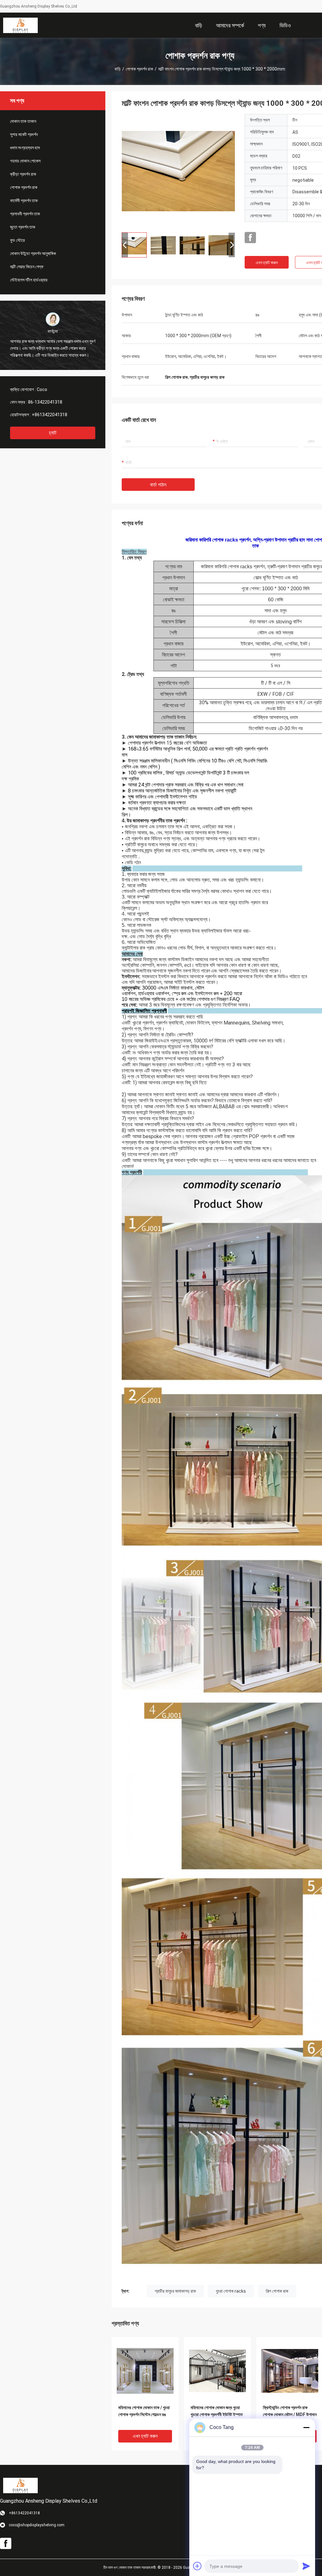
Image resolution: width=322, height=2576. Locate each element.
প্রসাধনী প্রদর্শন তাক (25, 214)
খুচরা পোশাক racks (231, 2291)
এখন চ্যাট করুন (267, 263)
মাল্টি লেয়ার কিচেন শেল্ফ (27, 267)
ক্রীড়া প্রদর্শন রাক (23, 174)
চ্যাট (53, 433)
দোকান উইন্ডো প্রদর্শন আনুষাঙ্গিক (33, 253)
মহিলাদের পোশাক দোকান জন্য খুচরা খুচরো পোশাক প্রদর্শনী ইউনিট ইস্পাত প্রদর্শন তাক (217, 2414)
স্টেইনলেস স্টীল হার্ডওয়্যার (29, 280)
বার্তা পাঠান (158, 485)
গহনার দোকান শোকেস (25, 161)
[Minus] (306, 2427)
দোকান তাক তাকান (23, 121)
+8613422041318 (50, 415)
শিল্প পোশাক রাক (277, 2291)
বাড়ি (118, 69)
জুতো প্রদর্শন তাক (23, 227)
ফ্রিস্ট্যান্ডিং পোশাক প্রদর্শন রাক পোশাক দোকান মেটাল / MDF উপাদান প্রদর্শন (290, 2414)
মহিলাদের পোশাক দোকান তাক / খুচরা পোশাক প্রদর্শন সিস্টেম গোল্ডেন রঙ (144, 2411)
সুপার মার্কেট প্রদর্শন (24, 134)
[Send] (306, 2566)
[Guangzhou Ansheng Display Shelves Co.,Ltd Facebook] (250, 238)
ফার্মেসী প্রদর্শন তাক (24, 201)
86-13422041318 (45, 402)
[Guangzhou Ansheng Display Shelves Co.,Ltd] (20, 25)
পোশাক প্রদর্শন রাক (139, 69)
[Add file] (197, 2566)
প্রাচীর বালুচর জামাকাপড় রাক (175, 2291)
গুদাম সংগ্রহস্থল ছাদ (25, 148)
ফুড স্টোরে (17, 240)
